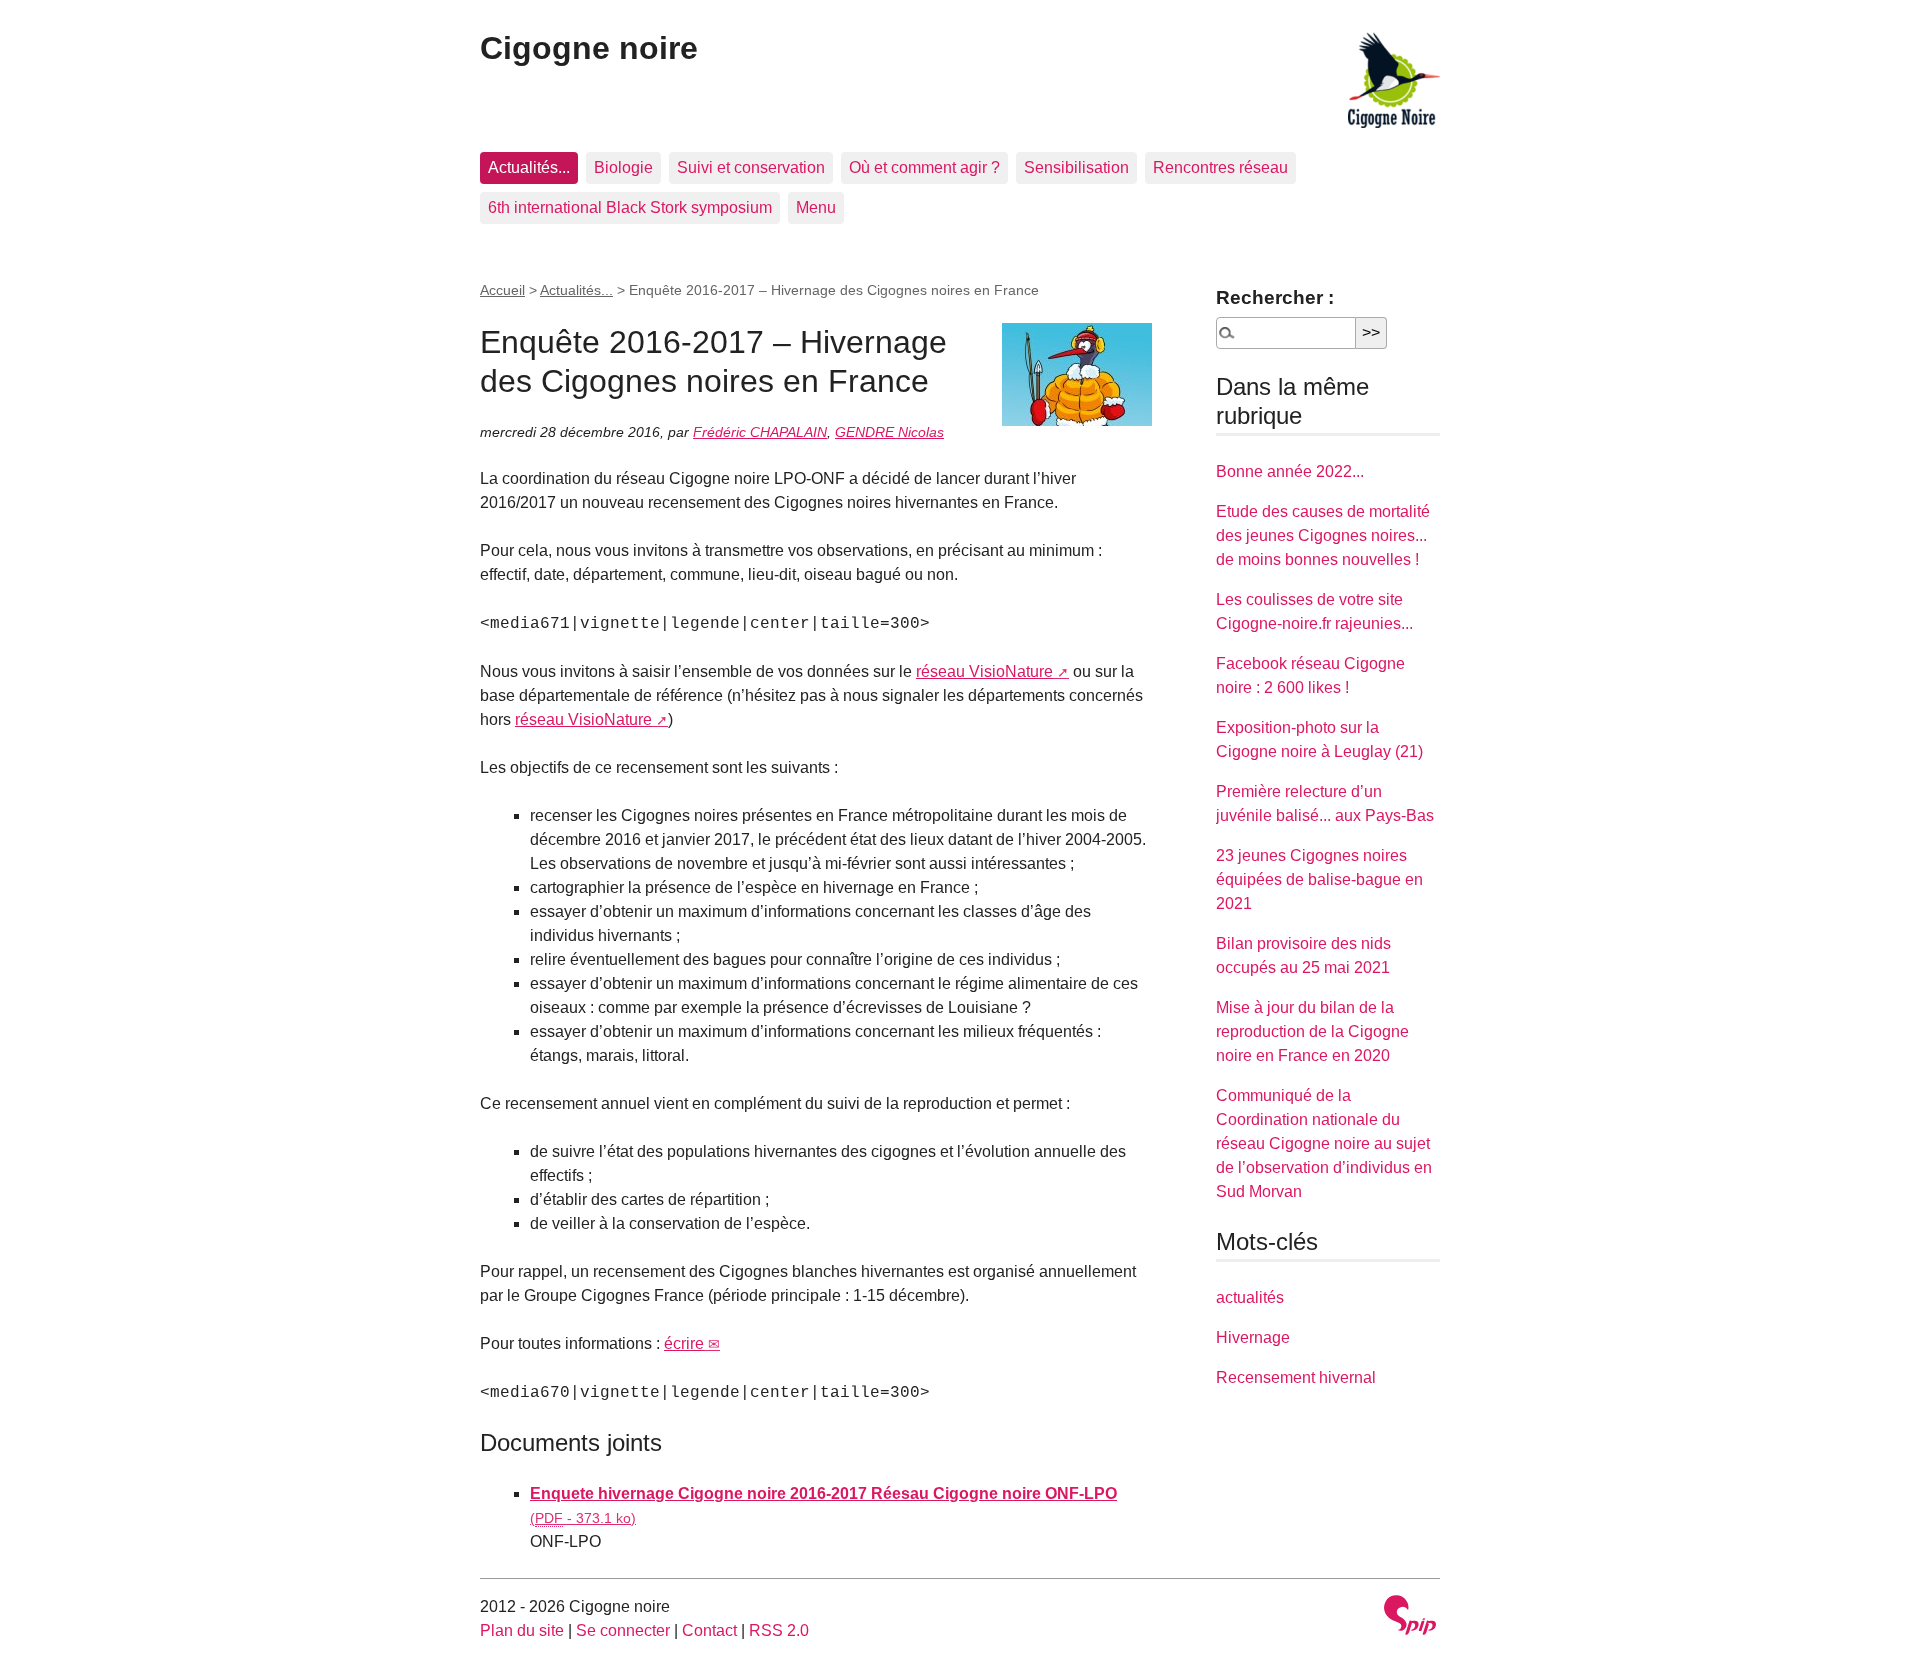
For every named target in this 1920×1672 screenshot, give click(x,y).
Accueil (502, 290)
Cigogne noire (589, 48)
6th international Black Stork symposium (630, 207)
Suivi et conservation (751, 167)
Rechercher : (1275, 297)
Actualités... (529, 167)
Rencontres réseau (1220, 167)
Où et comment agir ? (924, 167)
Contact (709, 1630)
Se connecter (623, 1630)
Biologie (623, 167)
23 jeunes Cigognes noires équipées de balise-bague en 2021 (1319, 879)
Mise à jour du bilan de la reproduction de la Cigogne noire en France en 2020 (1312, 1031)
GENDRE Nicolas (889, 432)
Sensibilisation (1076, 167)
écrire (684, 1343)
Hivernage (1253, 1337)
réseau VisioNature (984, 671)
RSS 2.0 (779, 1630)
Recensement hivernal (1296, 1377)
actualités (1250, 1297)
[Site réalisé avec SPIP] (1410, 1617)
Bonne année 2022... (1290, 471)
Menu (816, 207)
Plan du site (522, 1630)
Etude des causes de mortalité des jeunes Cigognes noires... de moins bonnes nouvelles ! (1323, 535)
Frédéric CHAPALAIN (760, 432)
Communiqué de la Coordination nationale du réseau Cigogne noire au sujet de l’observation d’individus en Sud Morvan (1324, 1143)
